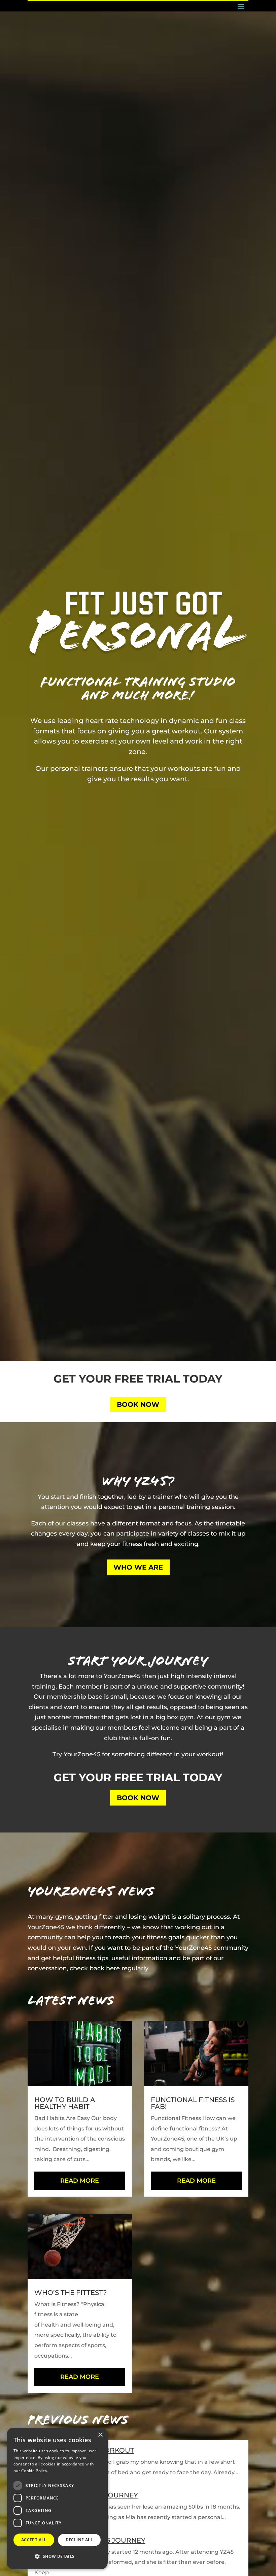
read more (80, 2181)
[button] (57, 2557)
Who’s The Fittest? (71, 2293)
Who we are (138, 1567)
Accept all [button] (34, 2540)
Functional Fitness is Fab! (193, 2103)
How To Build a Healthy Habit (65, 2103)
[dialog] (57, 2498)
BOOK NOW (138, 1404)
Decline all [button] (79, 2540)
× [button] (100, 2435)
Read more (60, 2471)
